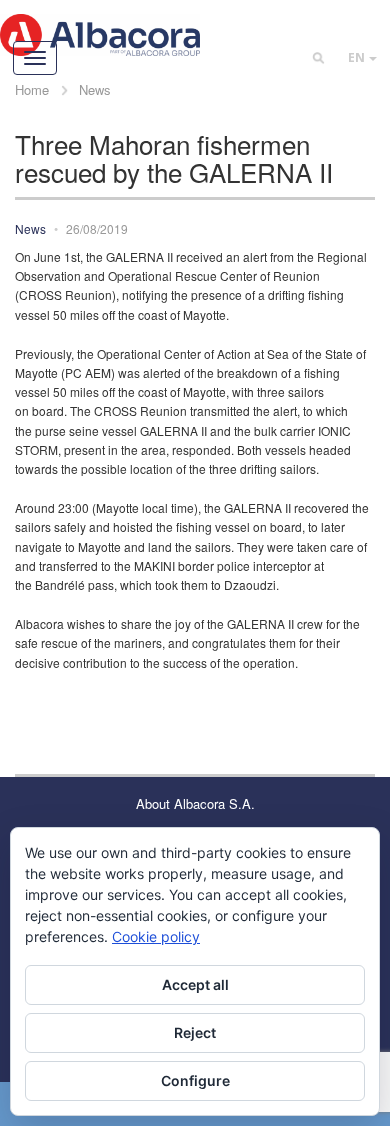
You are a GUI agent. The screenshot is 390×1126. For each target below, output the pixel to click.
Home (32, 89)
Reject (195, 1032)
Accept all (195, 984)
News (95, 89)
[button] (362, 57)
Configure (195, 1080)
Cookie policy (156, 936)
